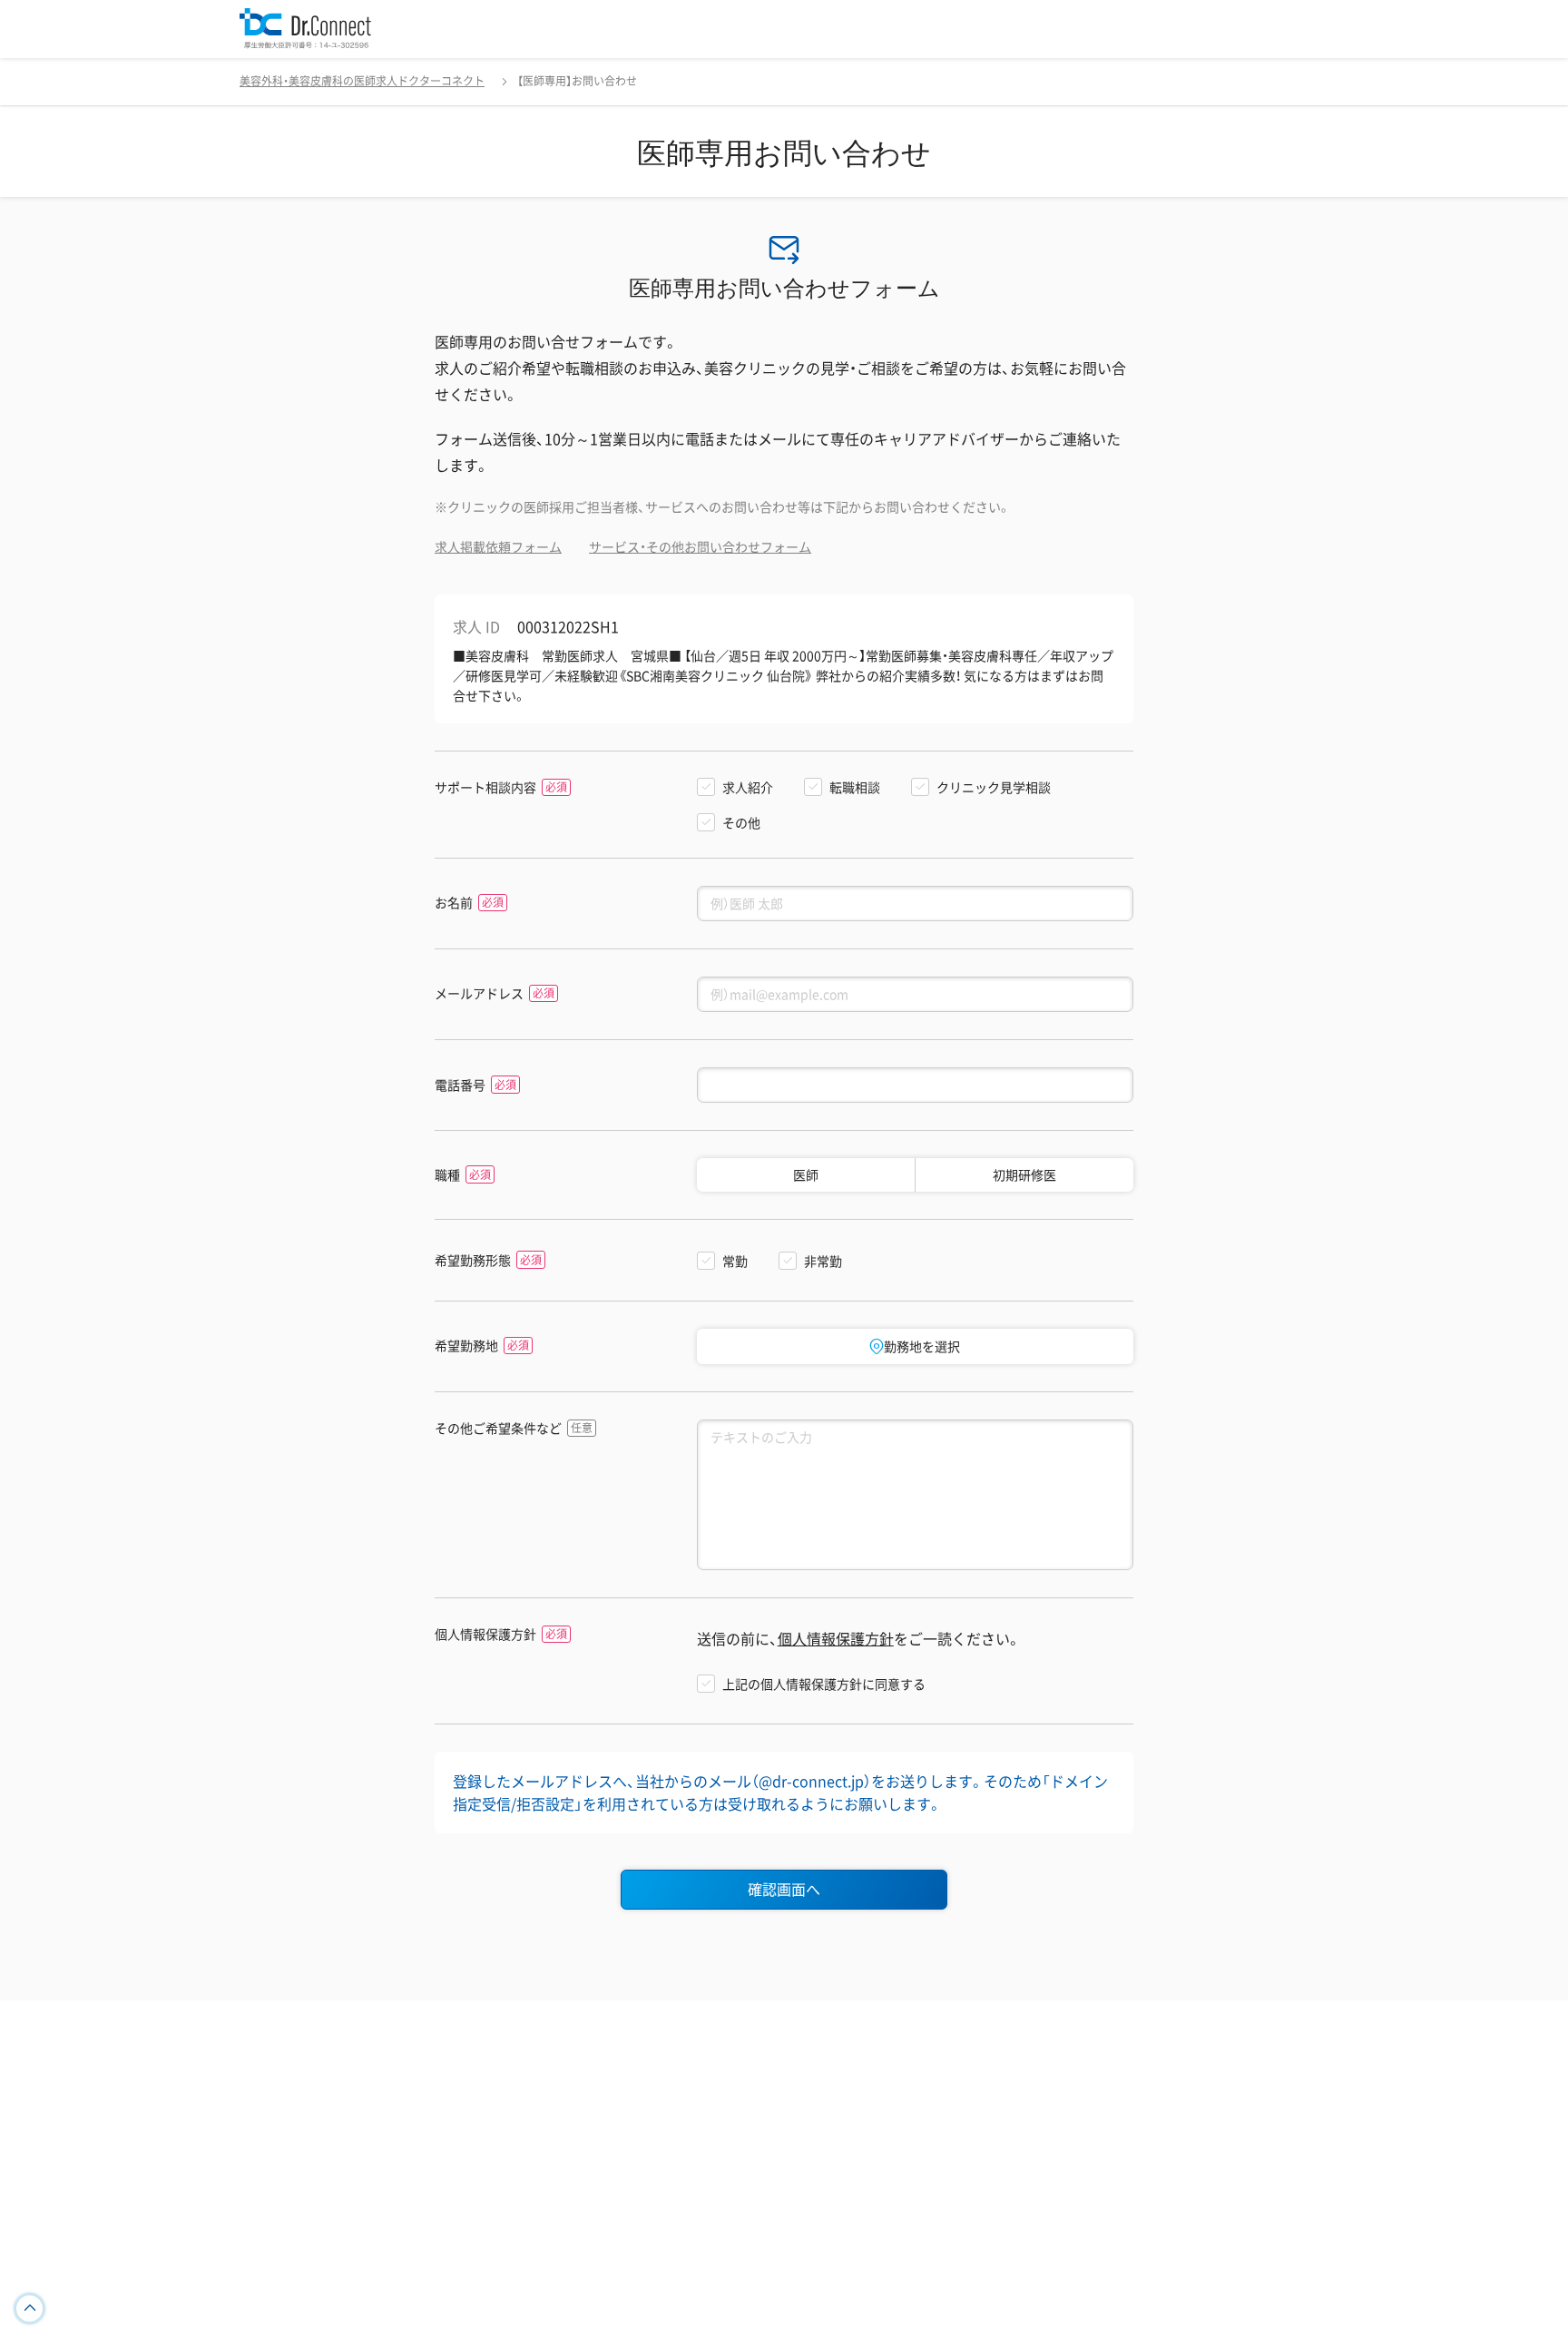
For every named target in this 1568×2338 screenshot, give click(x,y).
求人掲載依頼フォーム (498, 546)
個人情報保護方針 (485, 1634)
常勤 (735, 1261)
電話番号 (460, 1085)
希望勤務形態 (473, 1260)
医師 (806, 1174)
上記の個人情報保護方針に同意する (824, 1684)
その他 (741, 822)
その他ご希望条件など (498, 1428)
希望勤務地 (466, 1346)
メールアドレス (479, 993)
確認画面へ (784, 1889)
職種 (447, 1175)
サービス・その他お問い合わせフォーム (700, 546)
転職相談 (855, 787)
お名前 (454, 903)
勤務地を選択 (922, 1346)
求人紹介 (748, 787)
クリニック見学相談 (994, 787)
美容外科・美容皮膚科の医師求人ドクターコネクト (362, 81)
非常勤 (823, 1261)
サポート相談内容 (485, 787)
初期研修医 (1024, 1174)
